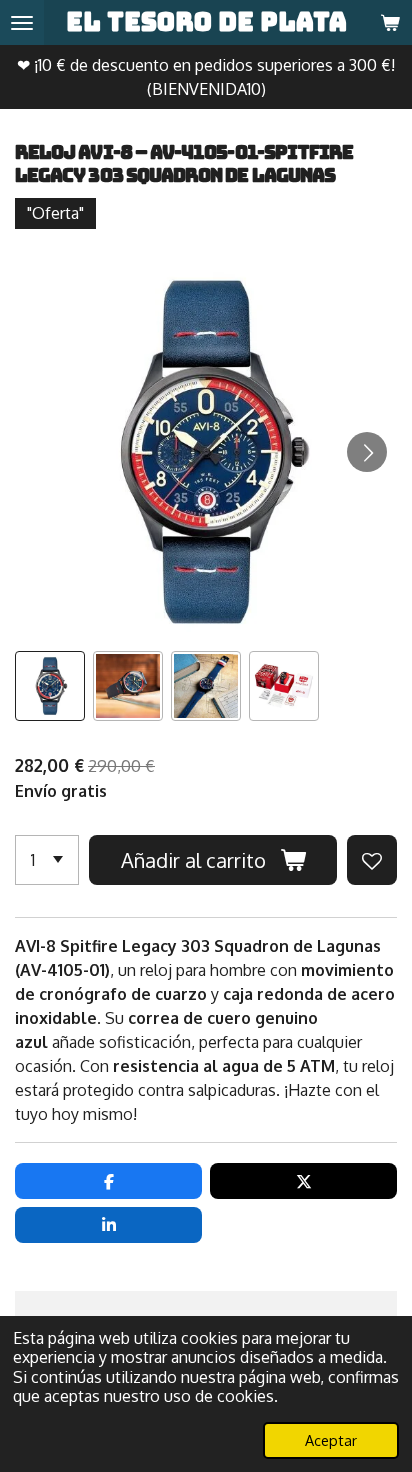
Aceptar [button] (331, 1440)
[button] (50, 686)
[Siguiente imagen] (367, 452)
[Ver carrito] (390, 22)
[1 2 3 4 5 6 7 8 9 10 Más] (47, 860)
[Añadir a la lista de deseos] (372, 860)
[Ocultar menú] (22, 22)
